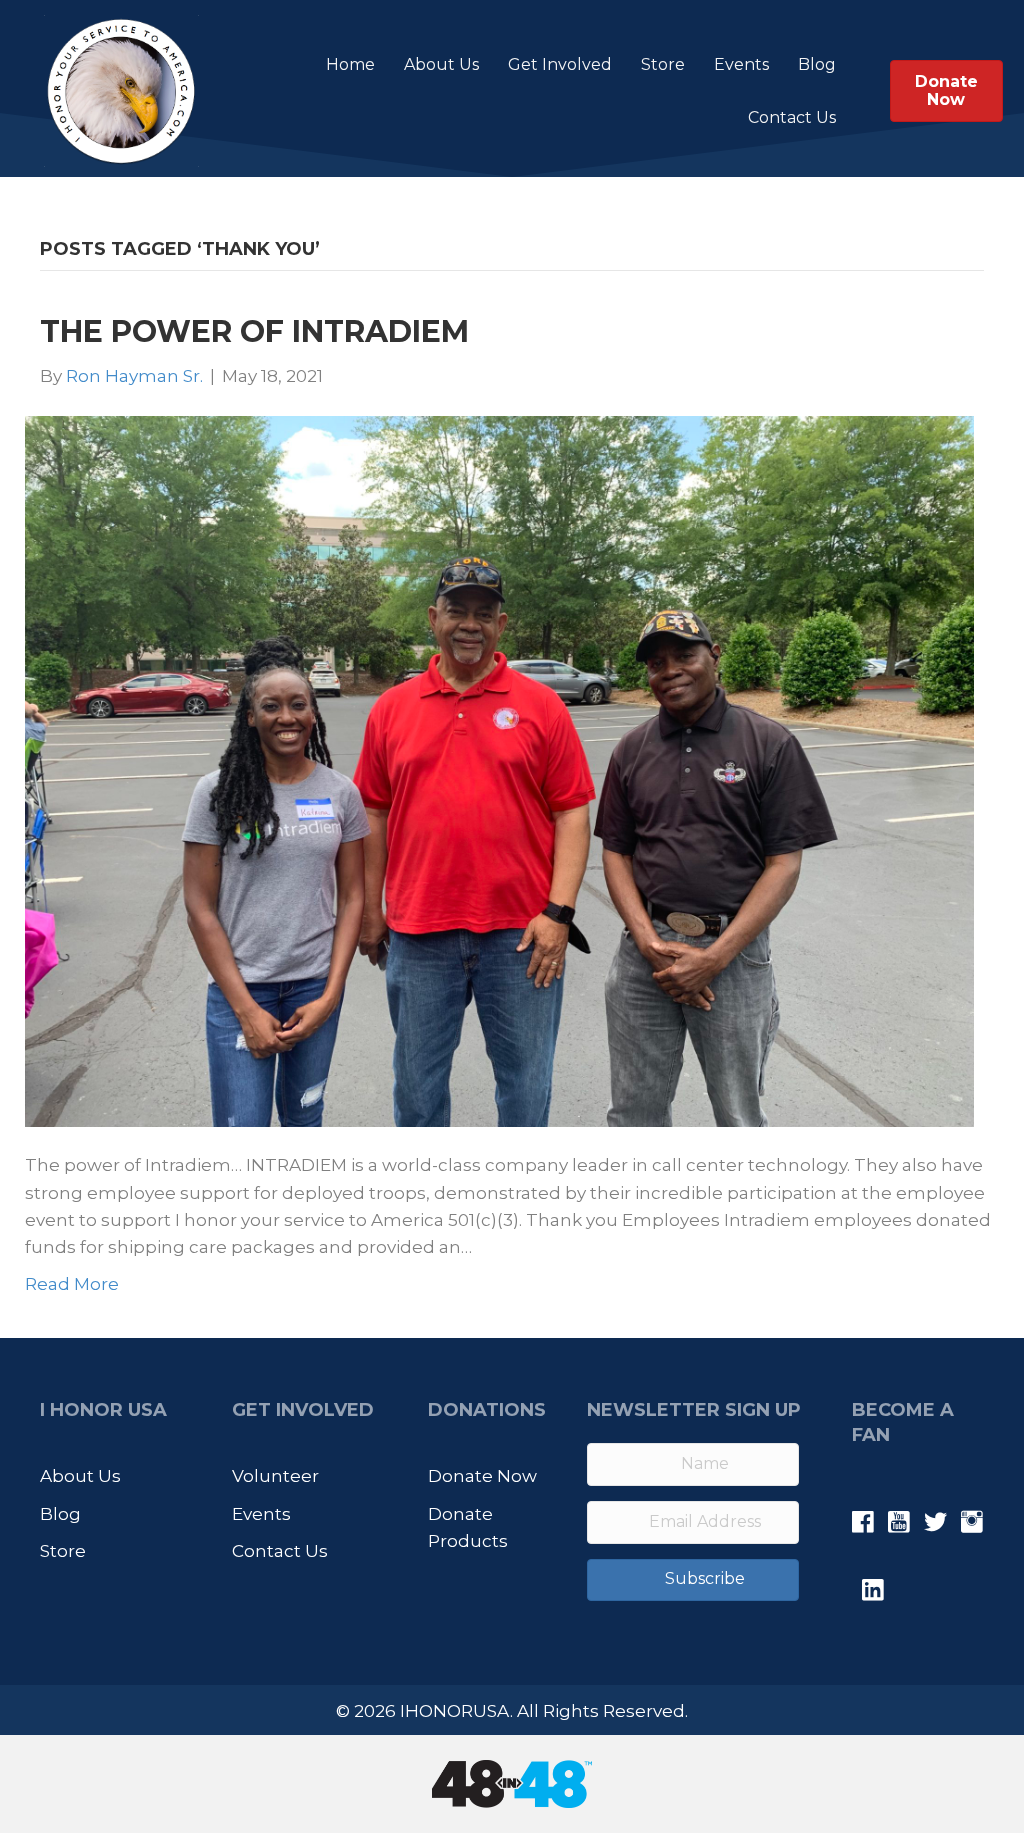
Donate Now (482, 1476)
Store (663, 64)
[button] (693, 1580)
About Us (441, 64)
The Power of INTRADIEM (254, 331)
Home (350, 64)
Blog (817, 64)
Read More (72, 1284)
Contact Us (792, 117)
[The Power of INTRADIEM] (499, 770)
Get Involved (560, 64)
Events (741, 64)
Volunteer (275, 1476)
